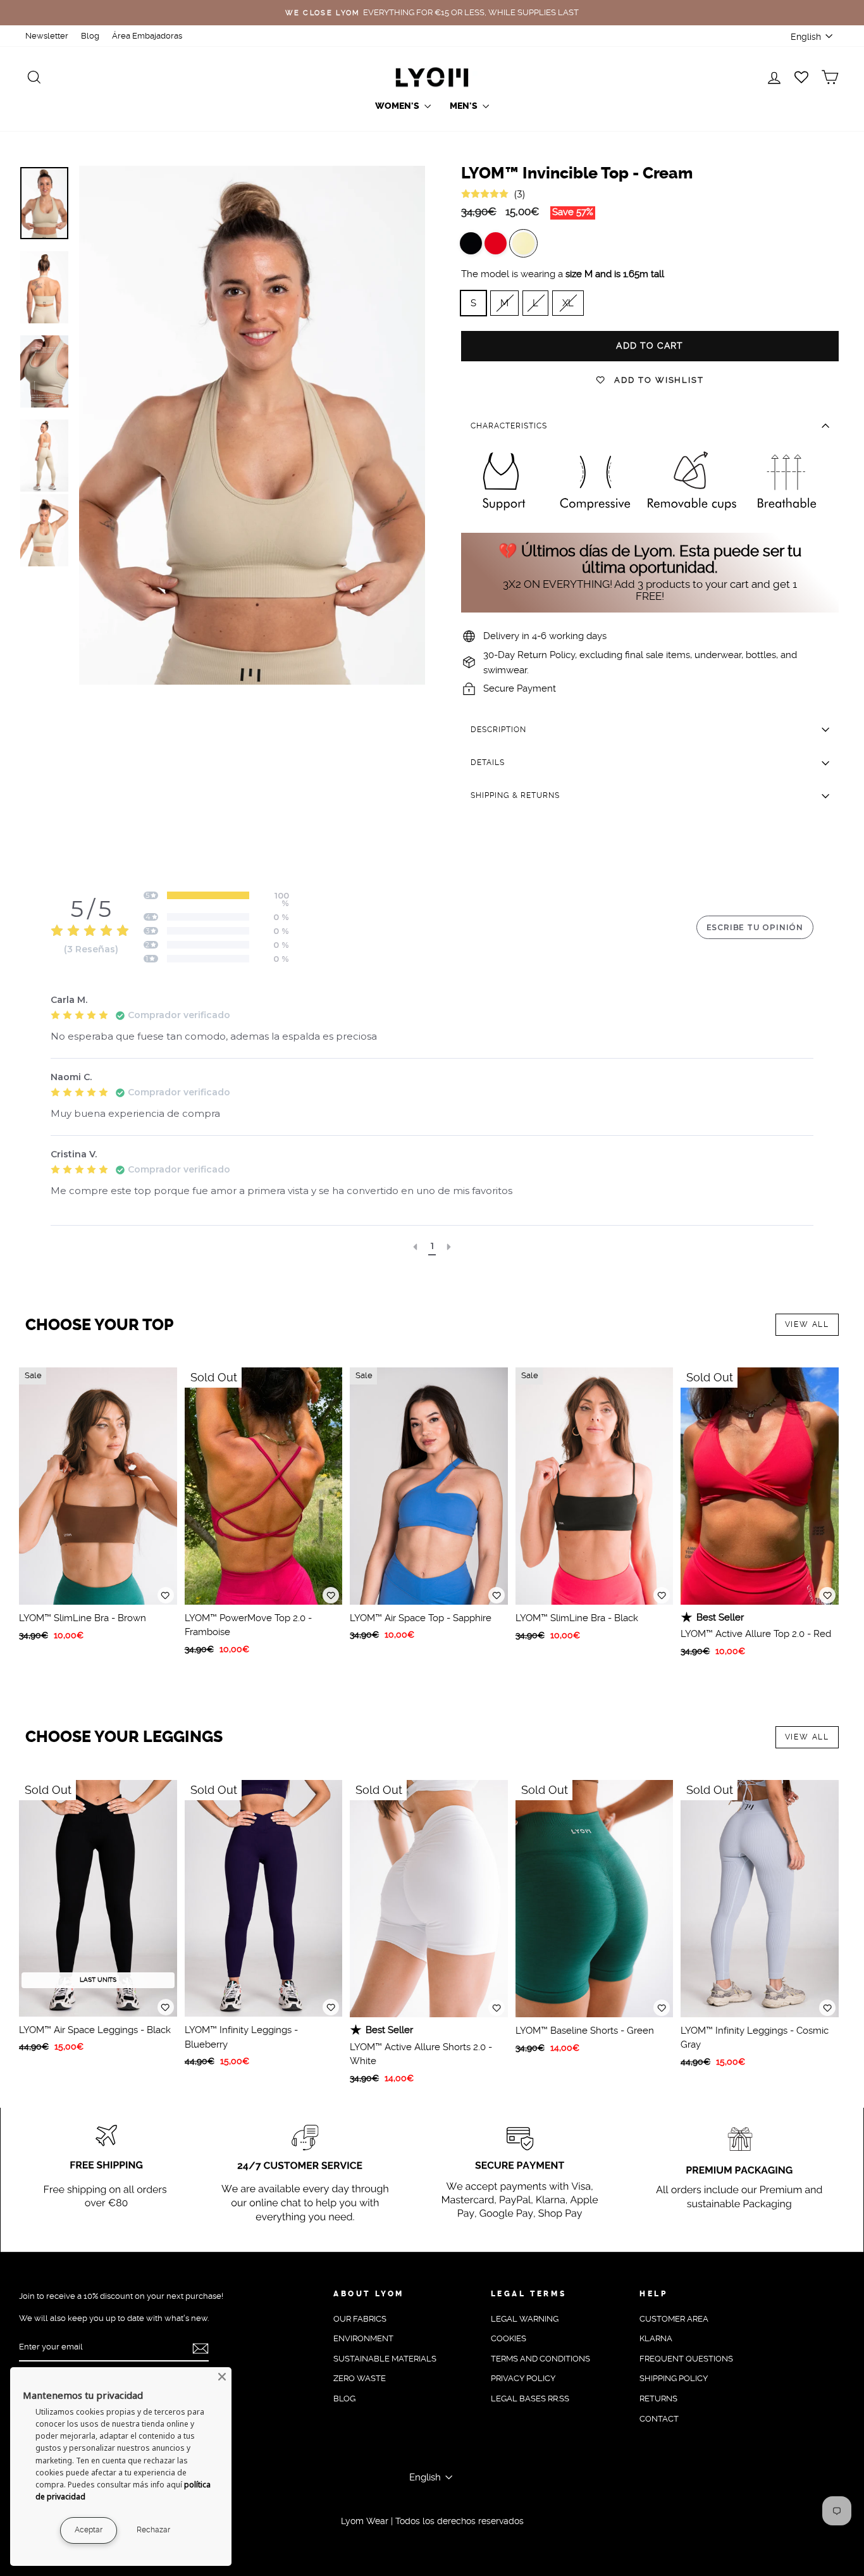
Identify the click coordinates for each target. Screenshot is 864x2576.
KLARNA (656, 2338)
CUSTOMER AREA (674, 2319)
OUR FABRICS (360, 2319)
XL (568, 303)
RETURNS (658, 2399)
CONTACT (659, 2419)
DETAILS (488, 762)
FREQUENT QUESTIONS (686, 2359)
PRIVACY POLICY (523, 2378)
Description (498, 730)
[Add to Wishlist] (166, 1595)
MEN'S (465, 106)
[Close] (222, 2377)
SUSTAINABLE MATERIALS (385, 2359)
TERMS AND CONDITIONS (540, 2359)
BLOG (344, 2399)
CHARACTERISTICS (509, 426)
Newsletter (47, 36)
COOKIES (509, 2338)
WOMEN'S (398, 106)
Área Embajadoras (147, 36)
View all (807, 1324)
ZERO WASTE (360, 2378)
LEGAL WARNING (525, 2319)
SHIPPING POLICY (674, 2378)
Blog (90, 36)
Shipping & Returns (515, 795)
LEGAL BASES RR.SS (530, 2399)
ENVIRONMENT (363, 2338)
